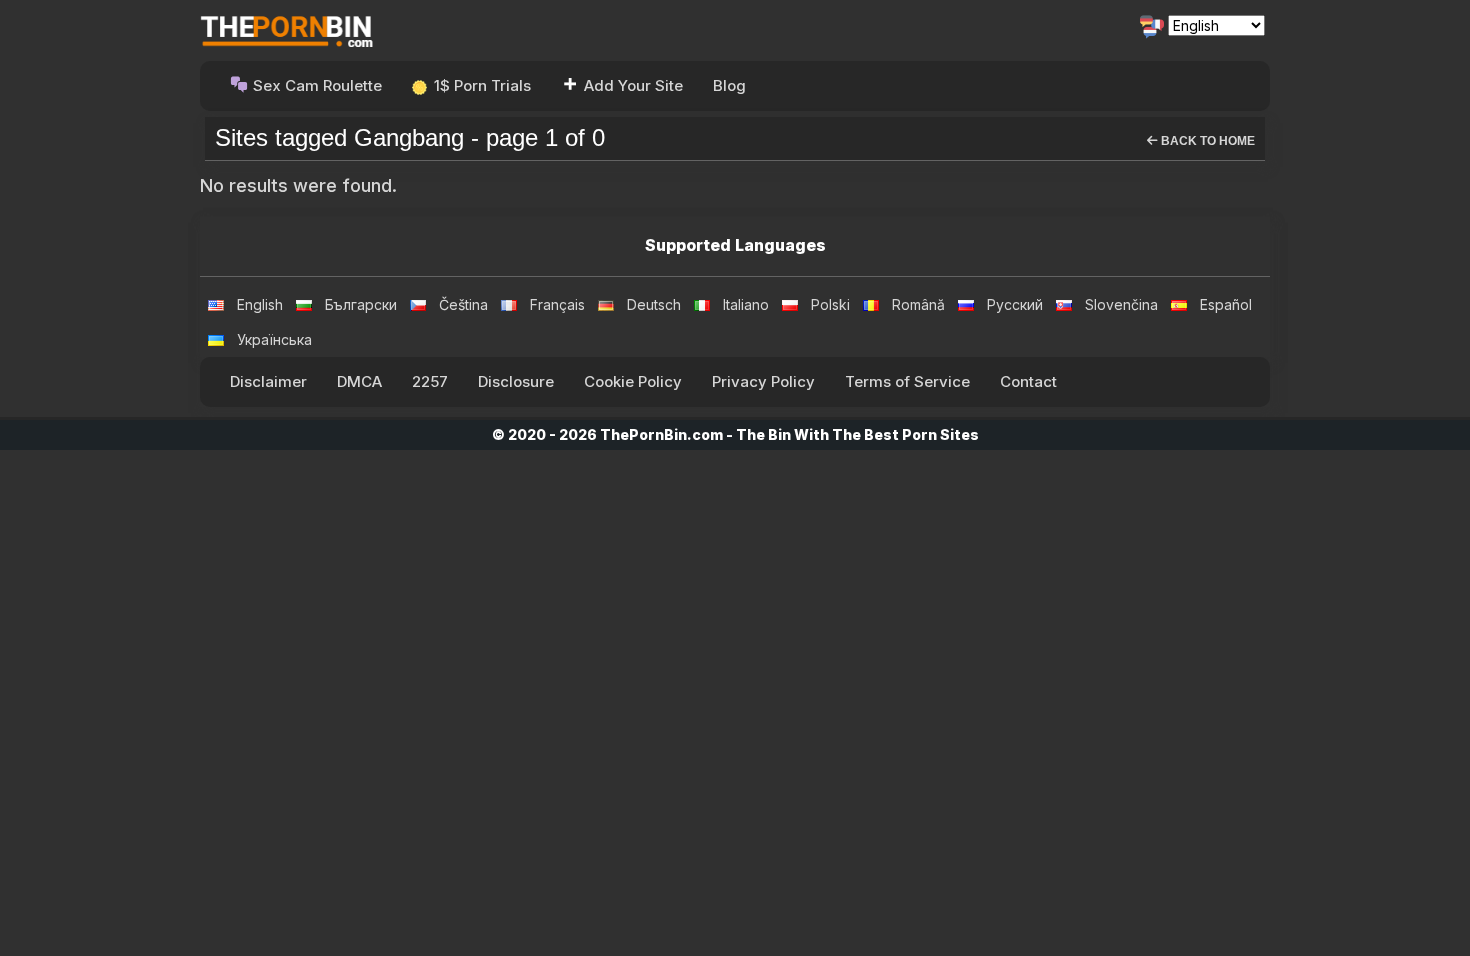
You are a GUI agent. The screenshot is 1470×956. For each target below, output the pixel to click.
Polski (830, 304)
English (260, 304)
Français (557, 304)
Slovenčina (1121, 304)
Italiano (746, 304)
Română (918, 304)
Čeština (463, 304)
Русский (1015, 304)
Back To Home (1206, 141)
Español (1226, 304)
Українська (274, 339)
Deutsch (654, 304)
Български (361, 304)
